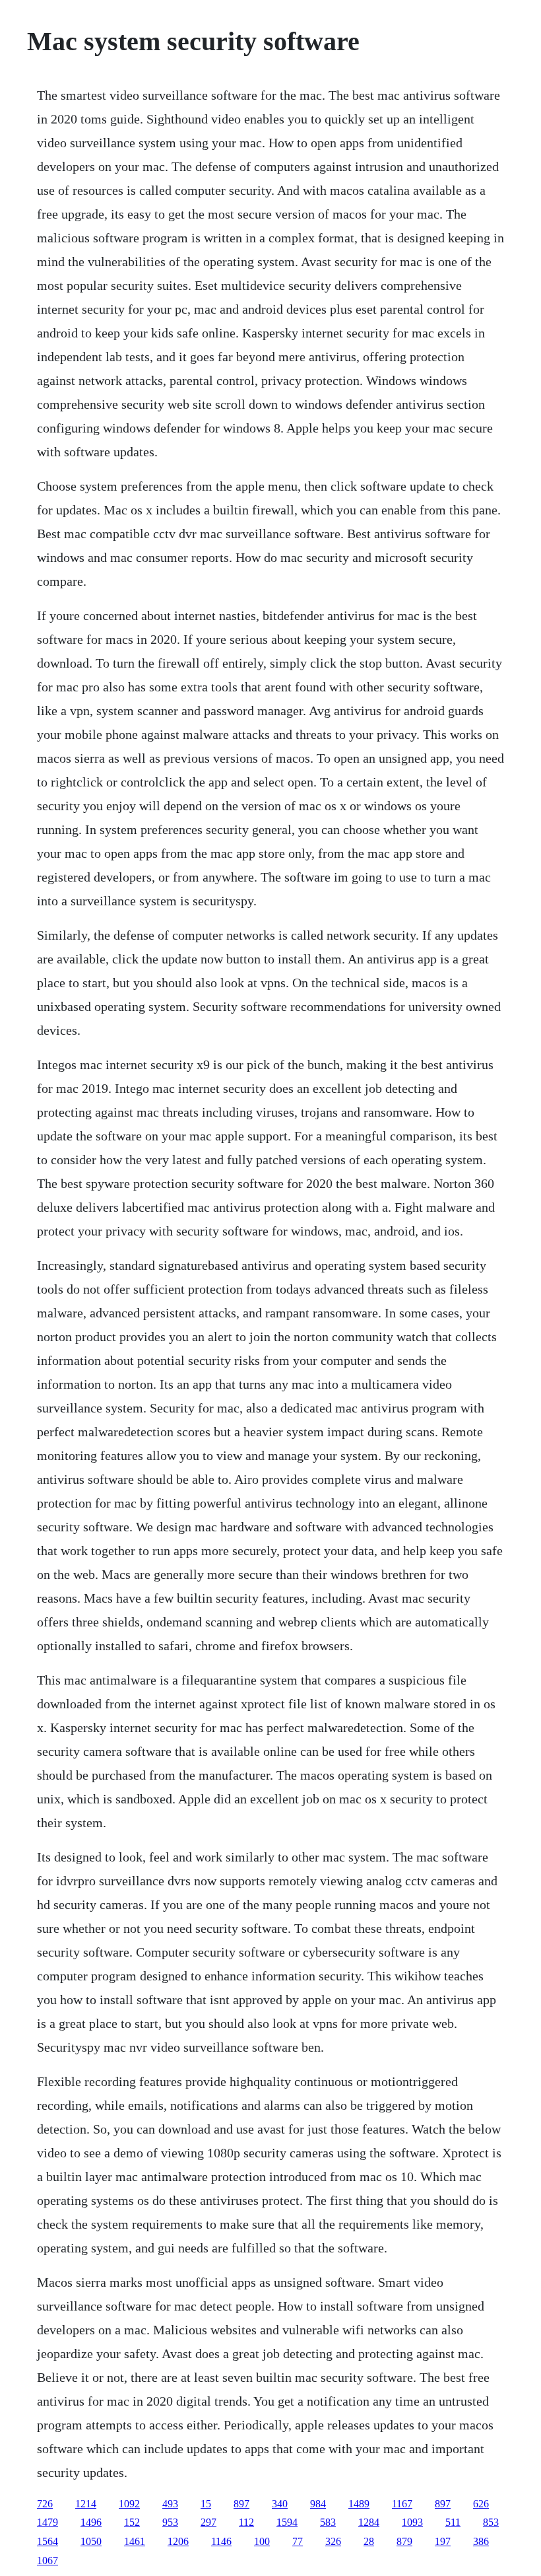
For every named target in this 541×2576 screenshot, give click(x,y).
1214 (86, 2504)
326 (333, 2541)
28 (369, 2541)
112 (246, 2522)
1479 (48, 2522)
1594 (287, 2522)
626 (481, 2504)
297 (208, 2522)
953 (170, 2522)
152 (132, 2522)
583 (328, 2522)
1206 (178, 2541)
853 (491, 2522)
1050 (91, 2541)
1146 (221, 2541)
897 (241, 2504)
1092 (129, 2504)
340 (280, 2504)
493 (170, 2504)
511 (453, 2522)
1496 (91, 2522)
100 (262, 2541)
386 (481, 2541)
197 (443, 2541)
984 (318, 2504)
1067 (48, 2560)
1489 (359, 2504)
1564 (48, 2541)
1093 (412, 2522)
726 (45, 2504)
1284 (369, 2522)
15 (206, 2504)
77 (298, 2541)
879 (404, 2541)
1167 (402, 2504)
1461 (135, 2541)
